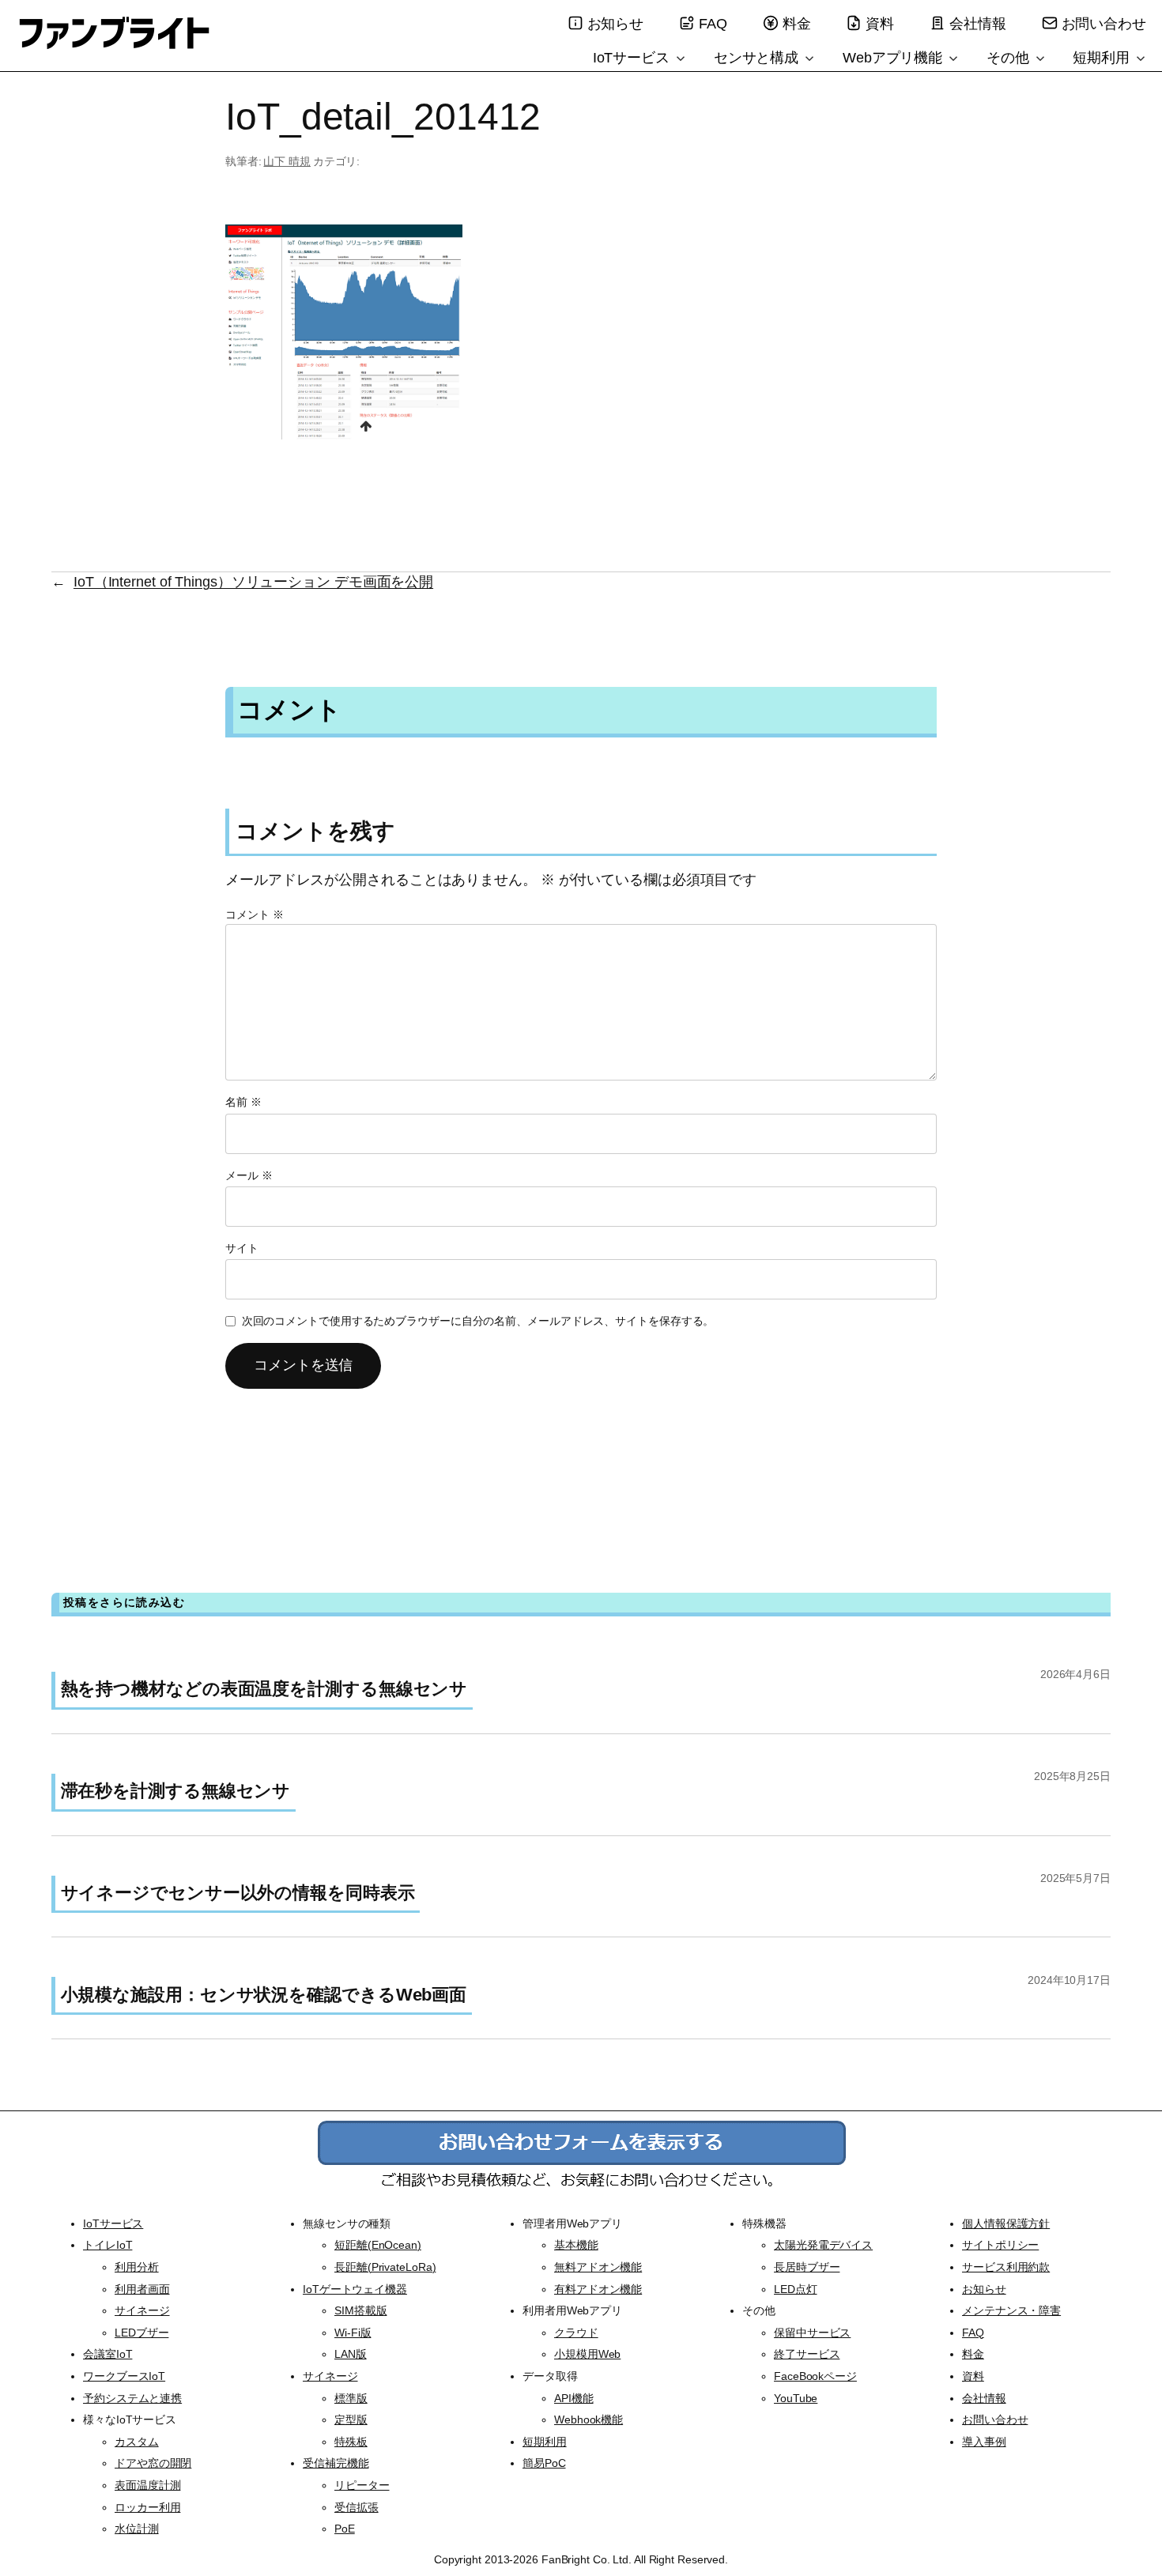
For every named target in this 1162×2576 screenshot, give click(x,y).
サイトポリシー (1000, 2245)
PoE (345, 2529)
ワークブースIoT (124, 2376)
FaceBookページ (815, 2376)
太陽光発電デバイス (823, 2245)
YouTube (796, 2398)
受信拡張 (357, 2507)
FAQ (713, 24)
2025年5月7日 (1075, 1878)
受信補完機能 (336, 2463)
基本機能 (576, 2245)
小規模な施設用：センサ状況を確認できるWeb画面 (264, 1995)
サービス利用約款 (1006, 2267)
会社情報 (978, 24)
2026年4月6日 (1075, 1674)
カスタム (137, 2442)
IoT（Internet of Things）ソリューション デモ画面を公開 (253, 582)
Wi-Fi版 (353, 2333)
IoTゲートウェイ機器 (355, 2289)
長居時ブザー (807, 2267)
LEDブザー (141, 2333)
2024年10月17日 (1069, 1980)
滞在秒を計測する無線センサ (176, 1791)
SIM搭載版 (360, 2310)
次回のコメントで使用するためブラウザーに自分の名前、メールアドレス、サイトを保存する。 (478, 1321)
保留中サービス (812, 2333)
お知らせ (616, 24)
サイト (242, 1248)
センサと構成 (758, 58)
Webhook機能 (589, 2419)
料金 (797, 24)
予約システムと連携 (132, 2398)
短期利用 (1103, 58)
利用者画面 (142, 2289)
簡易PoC (544, 2463)
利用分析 (137, 2267)
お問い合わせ (1104, 24)
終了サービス (807, 2354)
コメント (254, 915)
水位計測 (137, 2529)
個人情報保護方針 (1006, 2223)
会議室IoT (108, 2354)
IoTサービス (633, 58)
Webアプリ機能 (894, 58)
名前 (243, 1102)
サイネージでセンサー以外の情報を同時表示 (238, 1893)
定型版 (351, 2419)
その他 (1010, 58)
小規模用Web (587, 2354)
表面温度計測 (147, 2485)
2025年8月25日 (1072, 1776)
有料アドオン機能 (598, 2289)
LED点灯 (796, 2289)
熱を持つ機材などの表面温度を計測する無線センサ (264, 1689)
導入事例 (984, 2442)
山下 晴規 (287, 161)
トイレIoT (108, 2245)
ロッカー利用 (147, 2507)
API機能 (574, 2398)
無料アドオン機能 (598, 2267)
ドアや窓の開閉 (153, 2463)
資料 (880, 24)
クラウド (576, 2333)
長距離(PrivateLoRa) (385, 2267)
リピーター (362, 2485)
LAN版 (351, 2354)
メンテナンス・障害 (1011, 2310)
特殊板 (351, 2442)
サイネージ (142, 2310)
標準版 (351, 2398)
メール (249, 1175)
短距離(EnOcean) (378, 2245)
